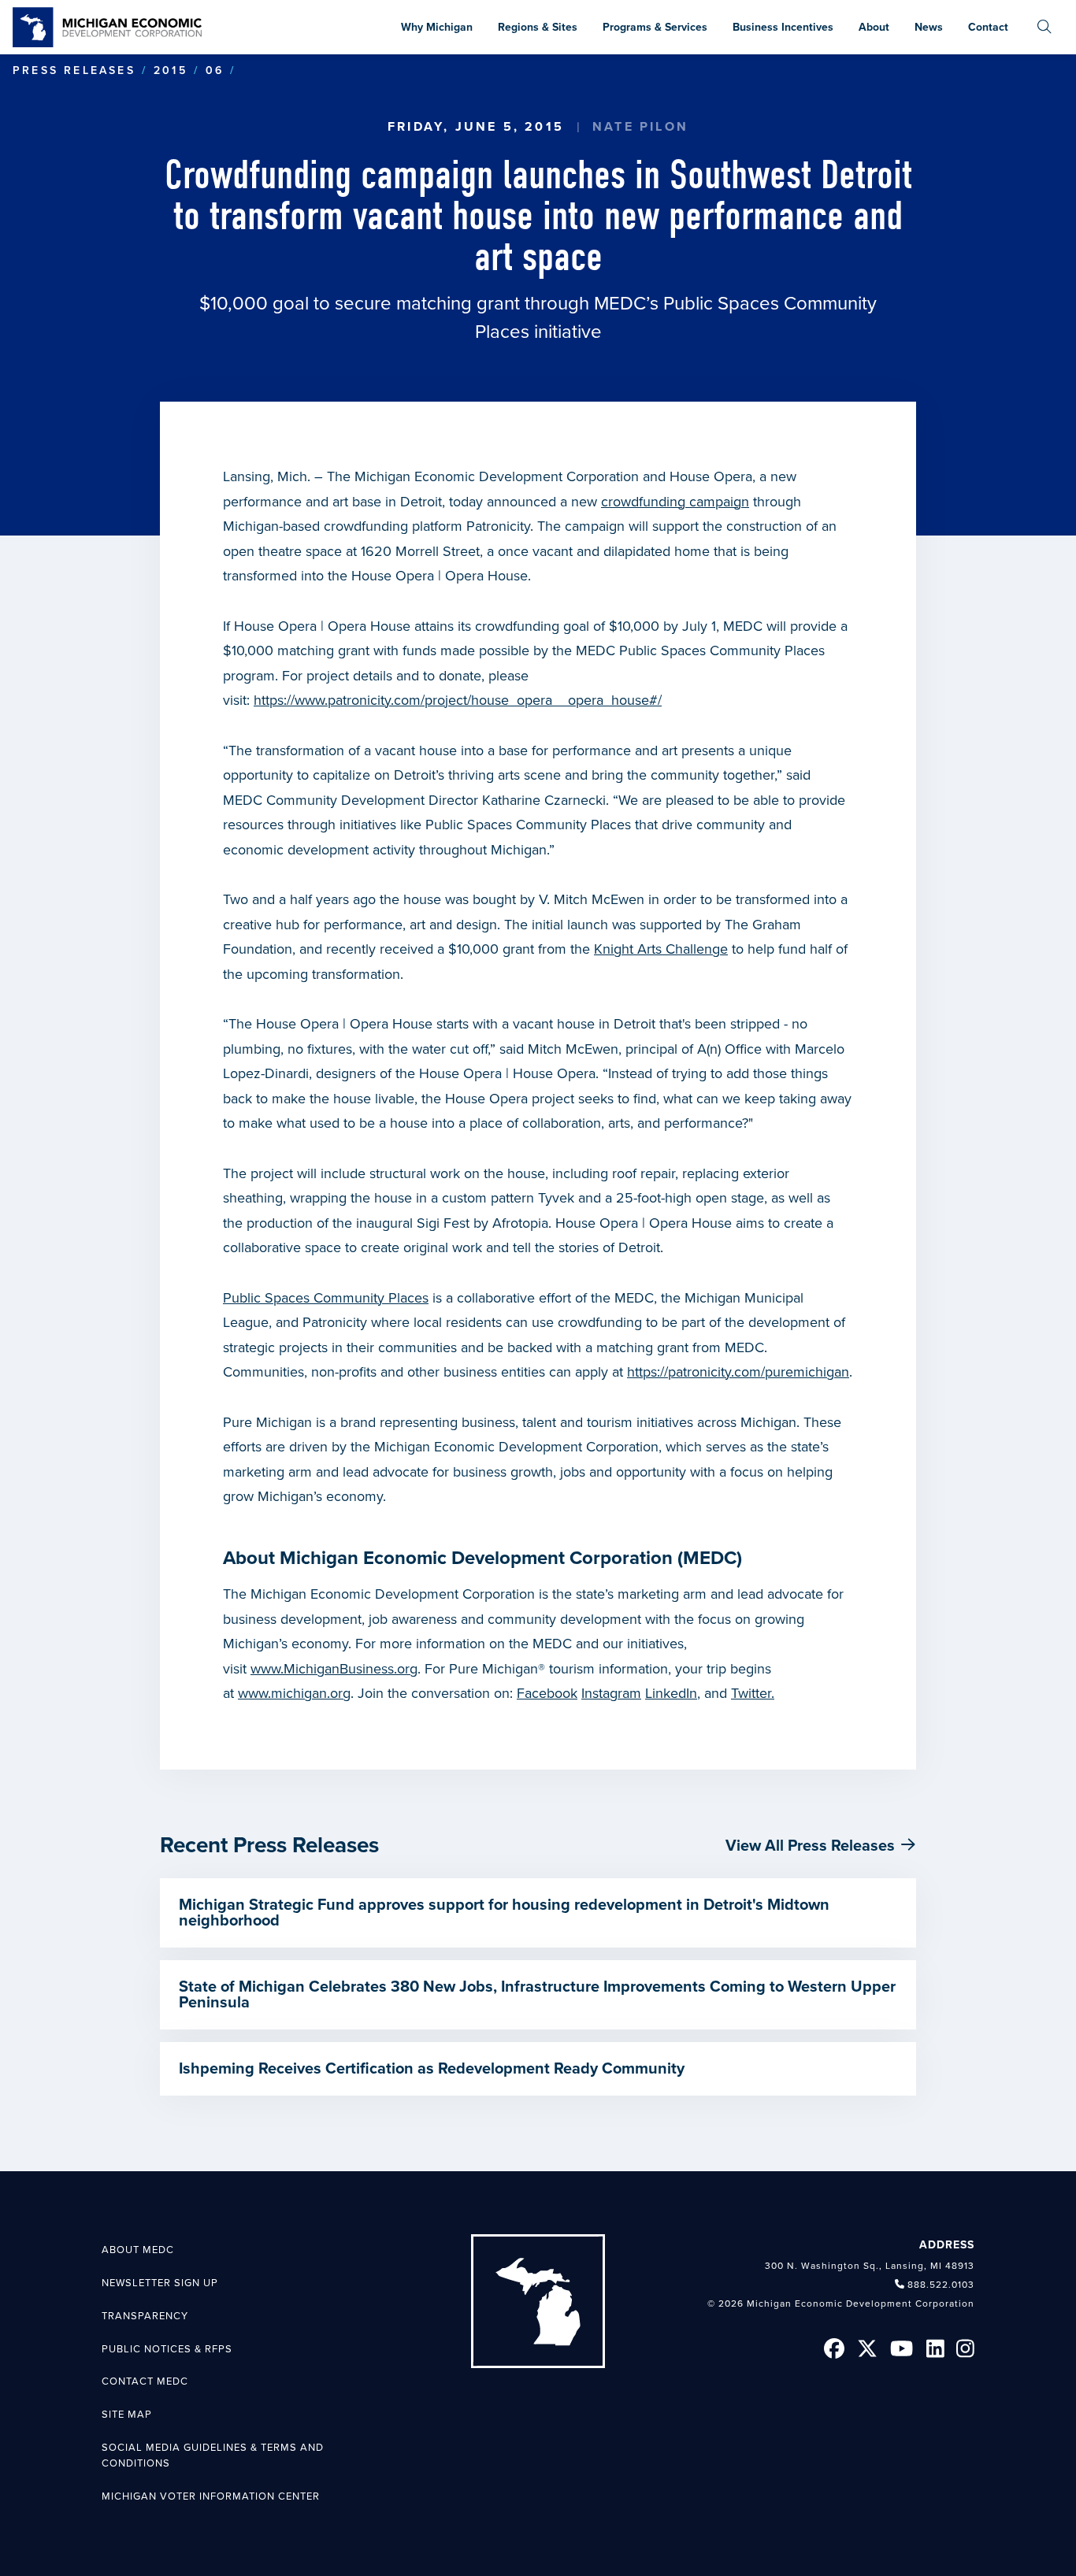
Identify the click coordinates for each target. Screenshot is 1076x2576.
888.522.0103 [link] (941, 2285)
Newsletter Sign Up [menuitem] (160, 2283)
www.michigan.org (294, 1693)
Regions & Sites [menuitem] (538, 27)
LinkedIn (671, 1693)
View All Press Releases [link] (810, 1846)
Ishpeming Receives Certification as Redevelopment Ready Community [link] (432, 2069)
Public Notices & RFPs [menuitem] (167, 2349)
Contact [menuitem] (988, 27)
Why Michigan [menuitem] (437, 27)
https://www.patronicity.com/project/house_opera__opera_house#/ (458, 700)
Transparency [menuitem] (145, 2316)
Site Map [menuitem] (127, 2415)
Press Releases (74, 70)
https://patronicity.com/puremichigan (738, 1372)
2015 (171, 70)
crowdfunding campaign (675, 502)
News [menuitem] (929, 27)
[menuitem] (1044, 27)
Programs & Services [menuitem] (655, 27)
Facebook (547, 1693)
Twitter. (753, 1693)
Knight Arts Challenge (661, 949)
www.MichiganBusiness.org (334, 1669)
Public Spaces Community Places (326, 1298)
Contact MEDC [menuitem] (145, 2381)
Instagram (611, 1693)
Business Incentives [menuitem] (783, 27)
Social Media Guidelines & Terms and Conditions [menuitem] (213, 2456)
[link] (107, 27)
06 (215, 70)
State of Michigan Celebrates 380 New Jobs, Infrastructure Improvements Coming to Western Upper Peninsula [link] (537, 1995)
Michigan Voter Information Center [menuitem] (211, 2496)
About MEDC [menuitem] (138, 2250)
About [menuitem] (874, 27)
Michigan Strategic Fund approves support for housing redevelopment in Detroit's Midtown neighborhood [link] (504, 1913)
